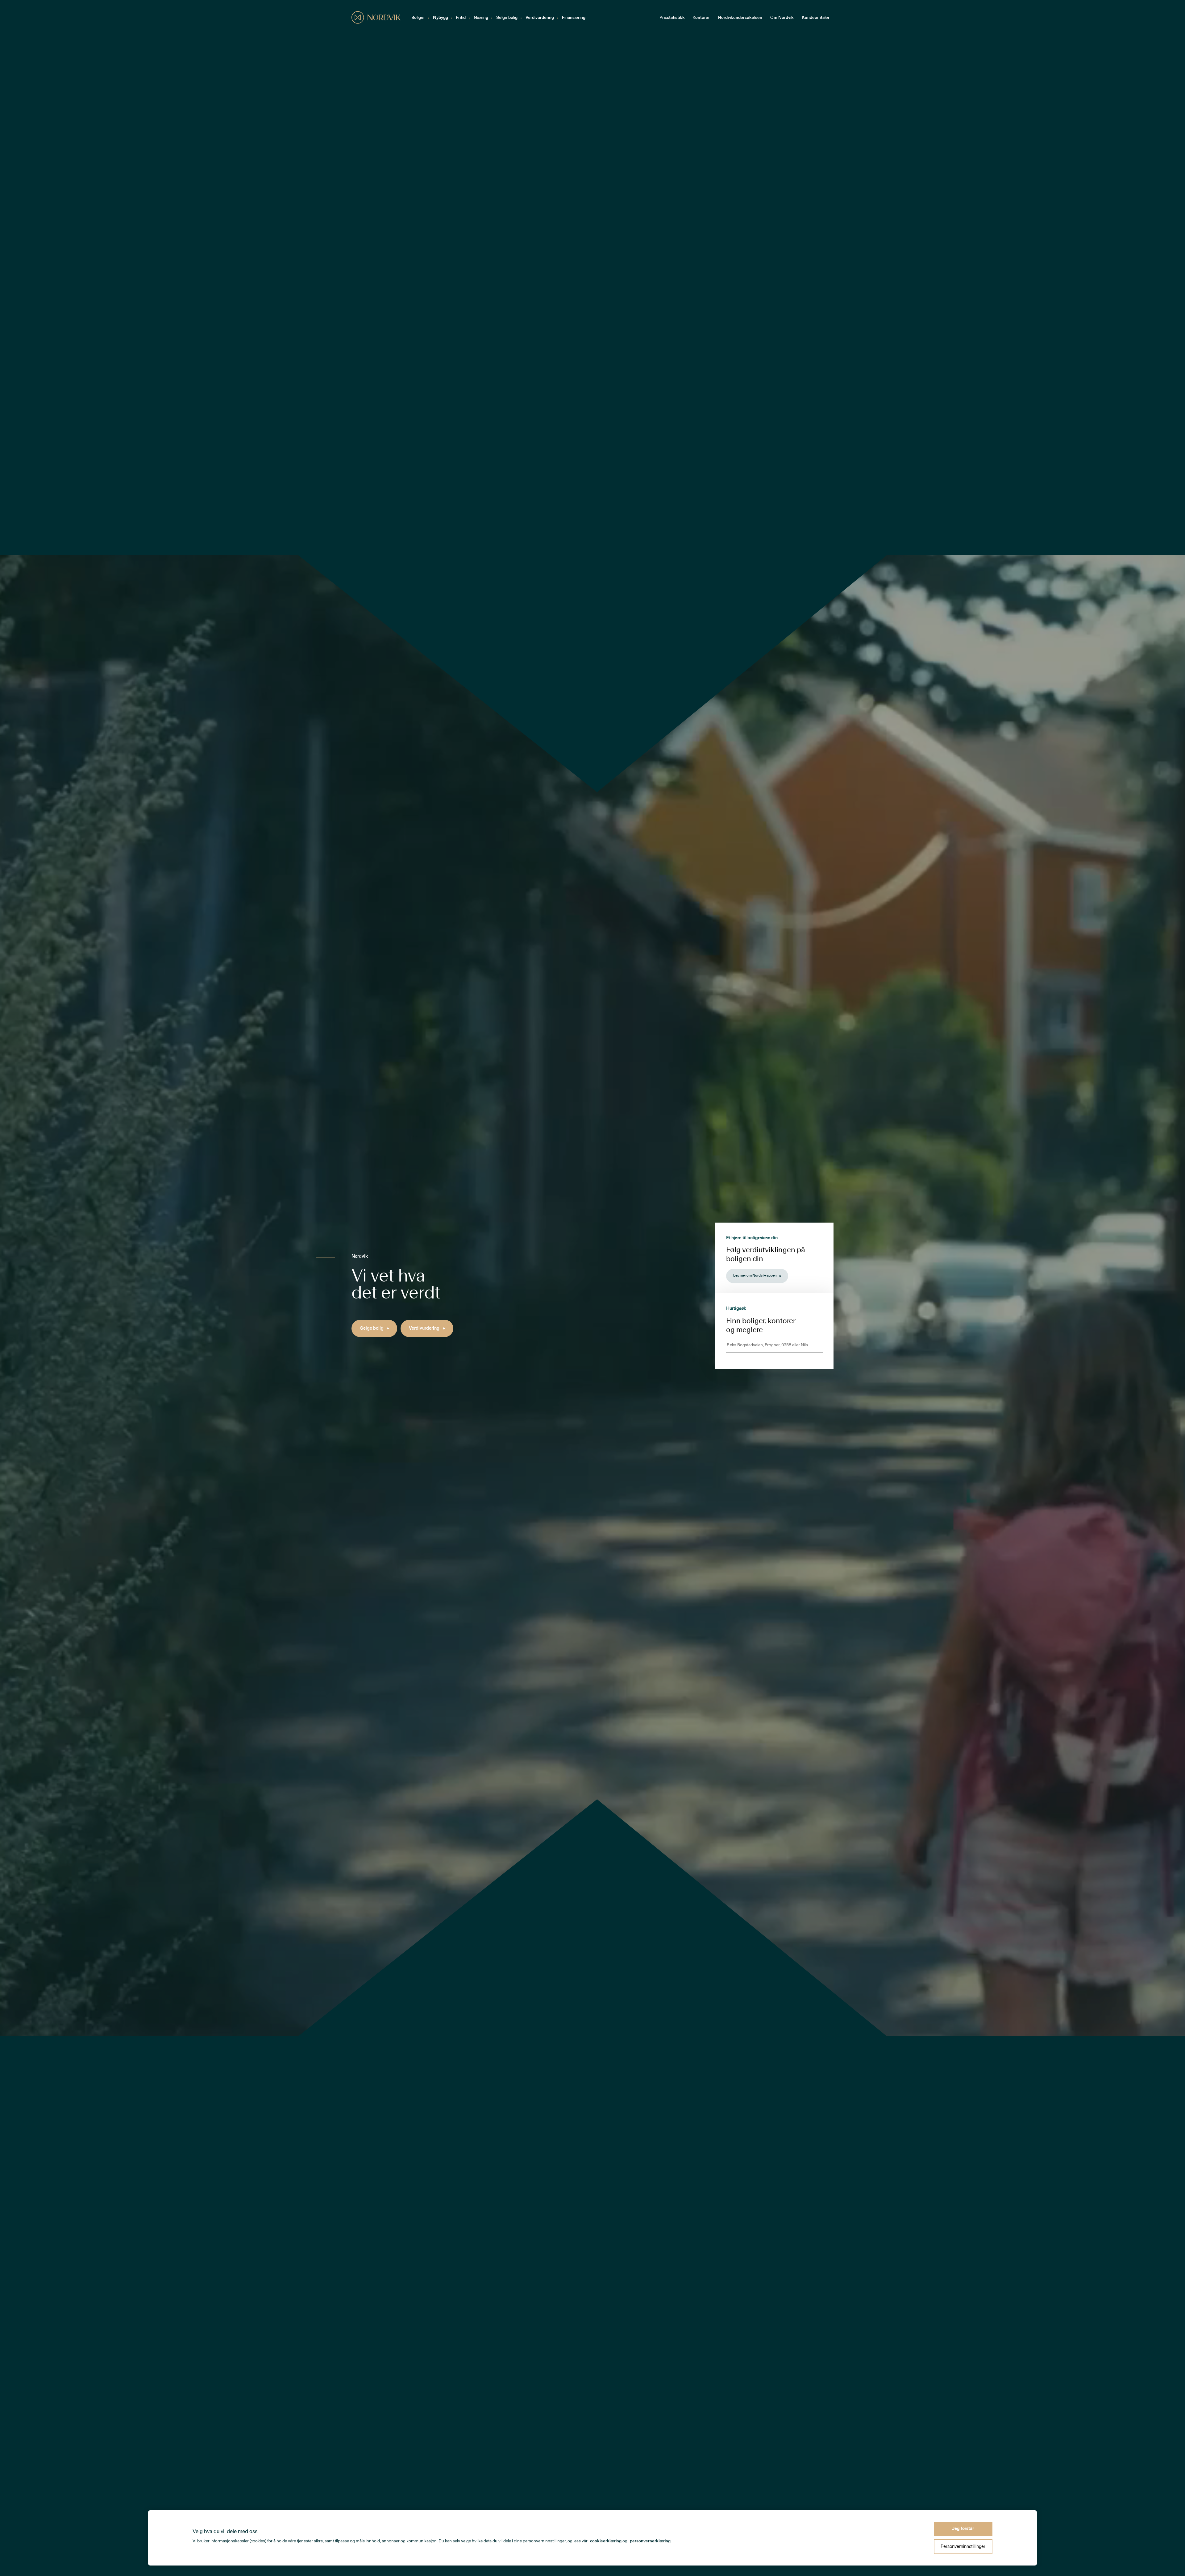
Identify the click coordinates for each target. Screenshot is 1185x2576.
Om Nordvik (782, 18)
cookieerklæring (606, 2541)
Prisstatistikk (672, 18)
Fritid (461, 18)
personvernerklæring (650, 2541)
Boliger (418, 18)
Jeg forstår (963, 2529)
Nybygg (441, 18)
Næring (481, 18)
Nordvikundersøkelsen (740, 18)
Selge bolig (507, 18)
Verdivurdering (540, 18)
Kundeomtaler (816, 18)
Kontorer (701, 18)
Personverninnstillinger (963, 2547)
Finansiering (574, 18)
